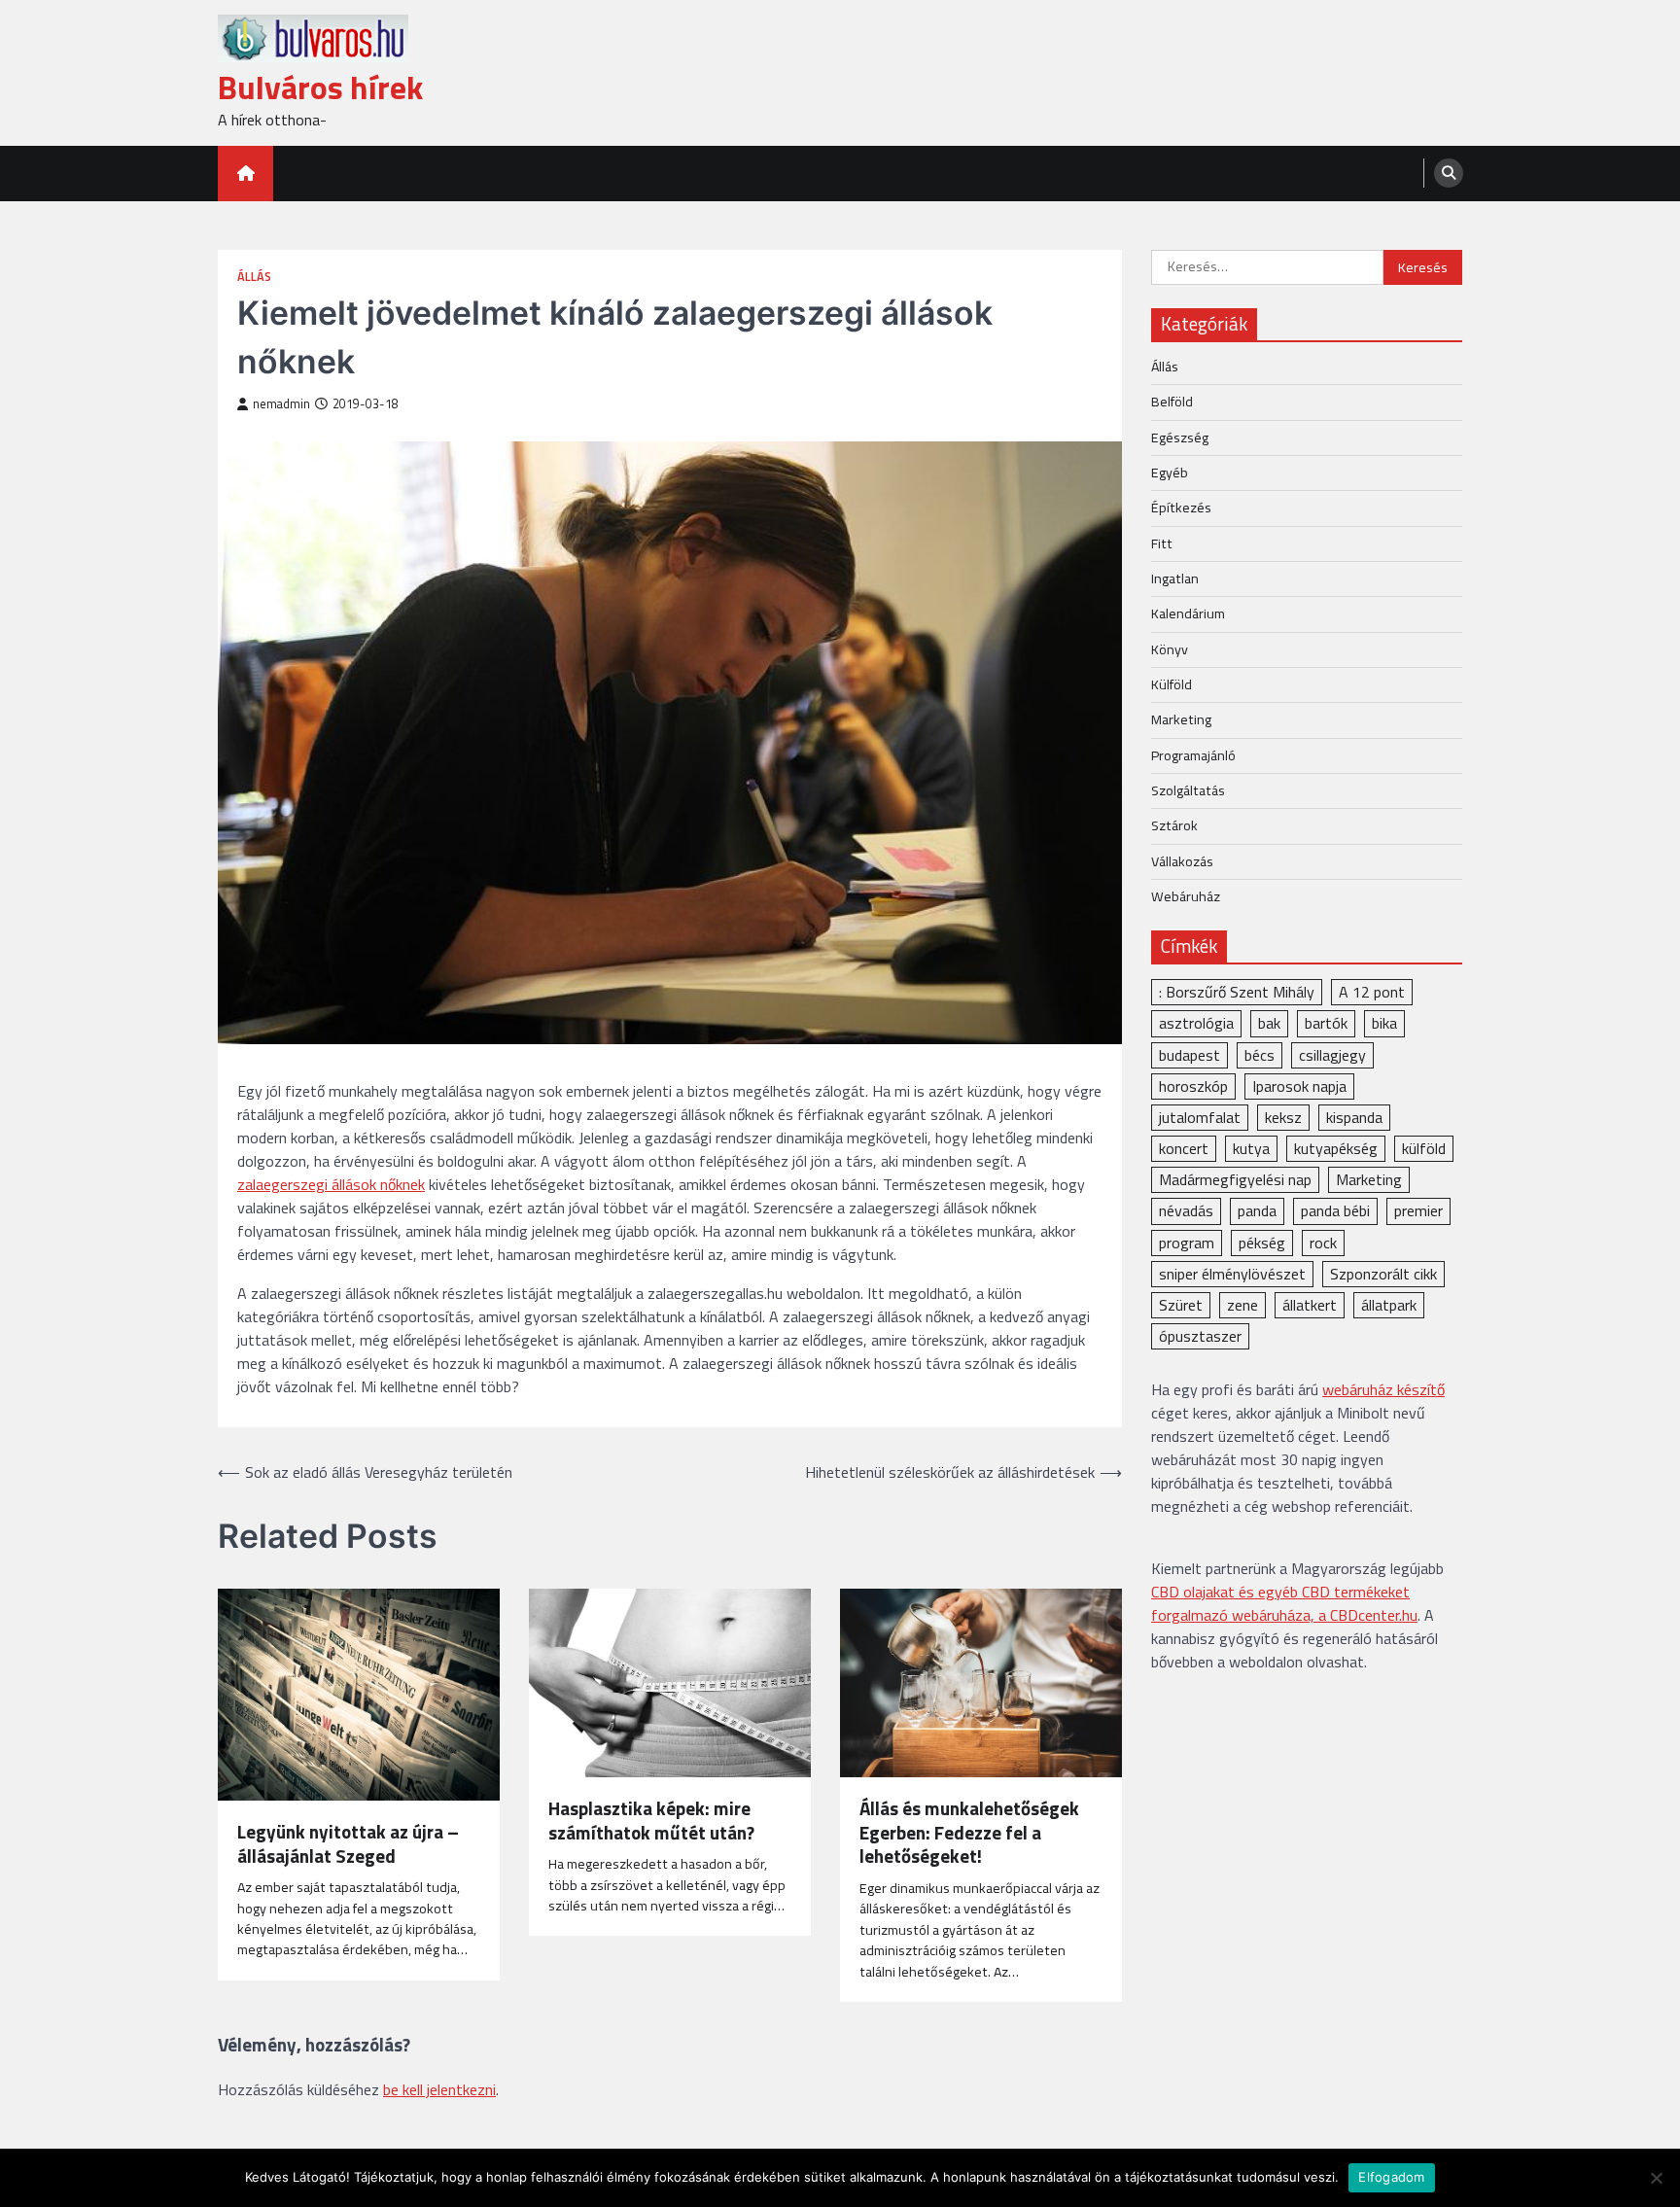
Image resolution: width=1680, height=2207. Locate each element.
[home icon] (245, 174)
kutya (1251, 1147)
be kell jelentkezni (439, 2089)
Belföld (1172, 401)
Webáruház (1186, 895)
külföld (1424, 1147)
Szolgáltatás (1188, 789)
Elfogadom (1391, 2177)
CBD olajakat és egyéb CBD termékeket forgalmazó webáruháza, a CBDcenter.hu (1284, 1603)
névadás (1186, 1210)
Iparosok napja (1299, 1085)
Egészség (1180, 437)
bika (1384, 1023)
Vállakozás (1182, 860)
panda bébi (1335, 1210)
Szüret (1181, 1304)
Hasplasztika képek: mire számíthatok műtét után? (651, 1821)
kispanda (1354, 1116)
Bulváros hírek (320, 87)
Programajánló (1193, 754)
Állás (254, 277)
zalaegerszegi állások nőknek (331, 1184)
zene (1242, 1304)
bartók (1326, 1023)
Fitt (1162, 543)
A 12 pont (1372, 991)
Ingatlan (1175, 578)
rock (1323, 1242)
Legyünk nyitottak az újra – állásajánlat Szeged (348, 1844)
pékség (1262, 1242)
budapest (1190, 1054)
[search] (1449, 173)
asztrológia (1196, 1023)
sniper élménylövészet (1232, 1273)
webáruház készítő (1383, 1389)
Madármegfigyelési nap (1235, 1178)
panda (1257, 1210)
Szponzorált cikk (1383, 1273)
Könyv (1170, 648)
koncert (1184, 1147)
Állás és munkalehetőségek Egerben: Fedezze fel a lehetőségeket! (969, 1833)
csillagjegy (1332, 1054)
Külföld (1172, 683)
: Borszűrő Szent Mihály (1237, 991)
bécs (1260, 1054)
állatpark (1389, 1304)
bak (1269, 1023)
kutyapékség (1336, 1147)
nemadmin (281, 404)
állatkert (1310, 1304)
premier (1418, 1210)
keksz (1283, 1116)
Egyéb (1170, 472)
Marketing (1181, 718)
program (1187, 1242)
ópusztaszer (1200, 1335)
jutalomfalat (1200, 1116)
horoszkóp (1193, 1085)
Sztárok (1174, 824)
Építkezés (1181, 507)
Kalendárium (1188, 613)
